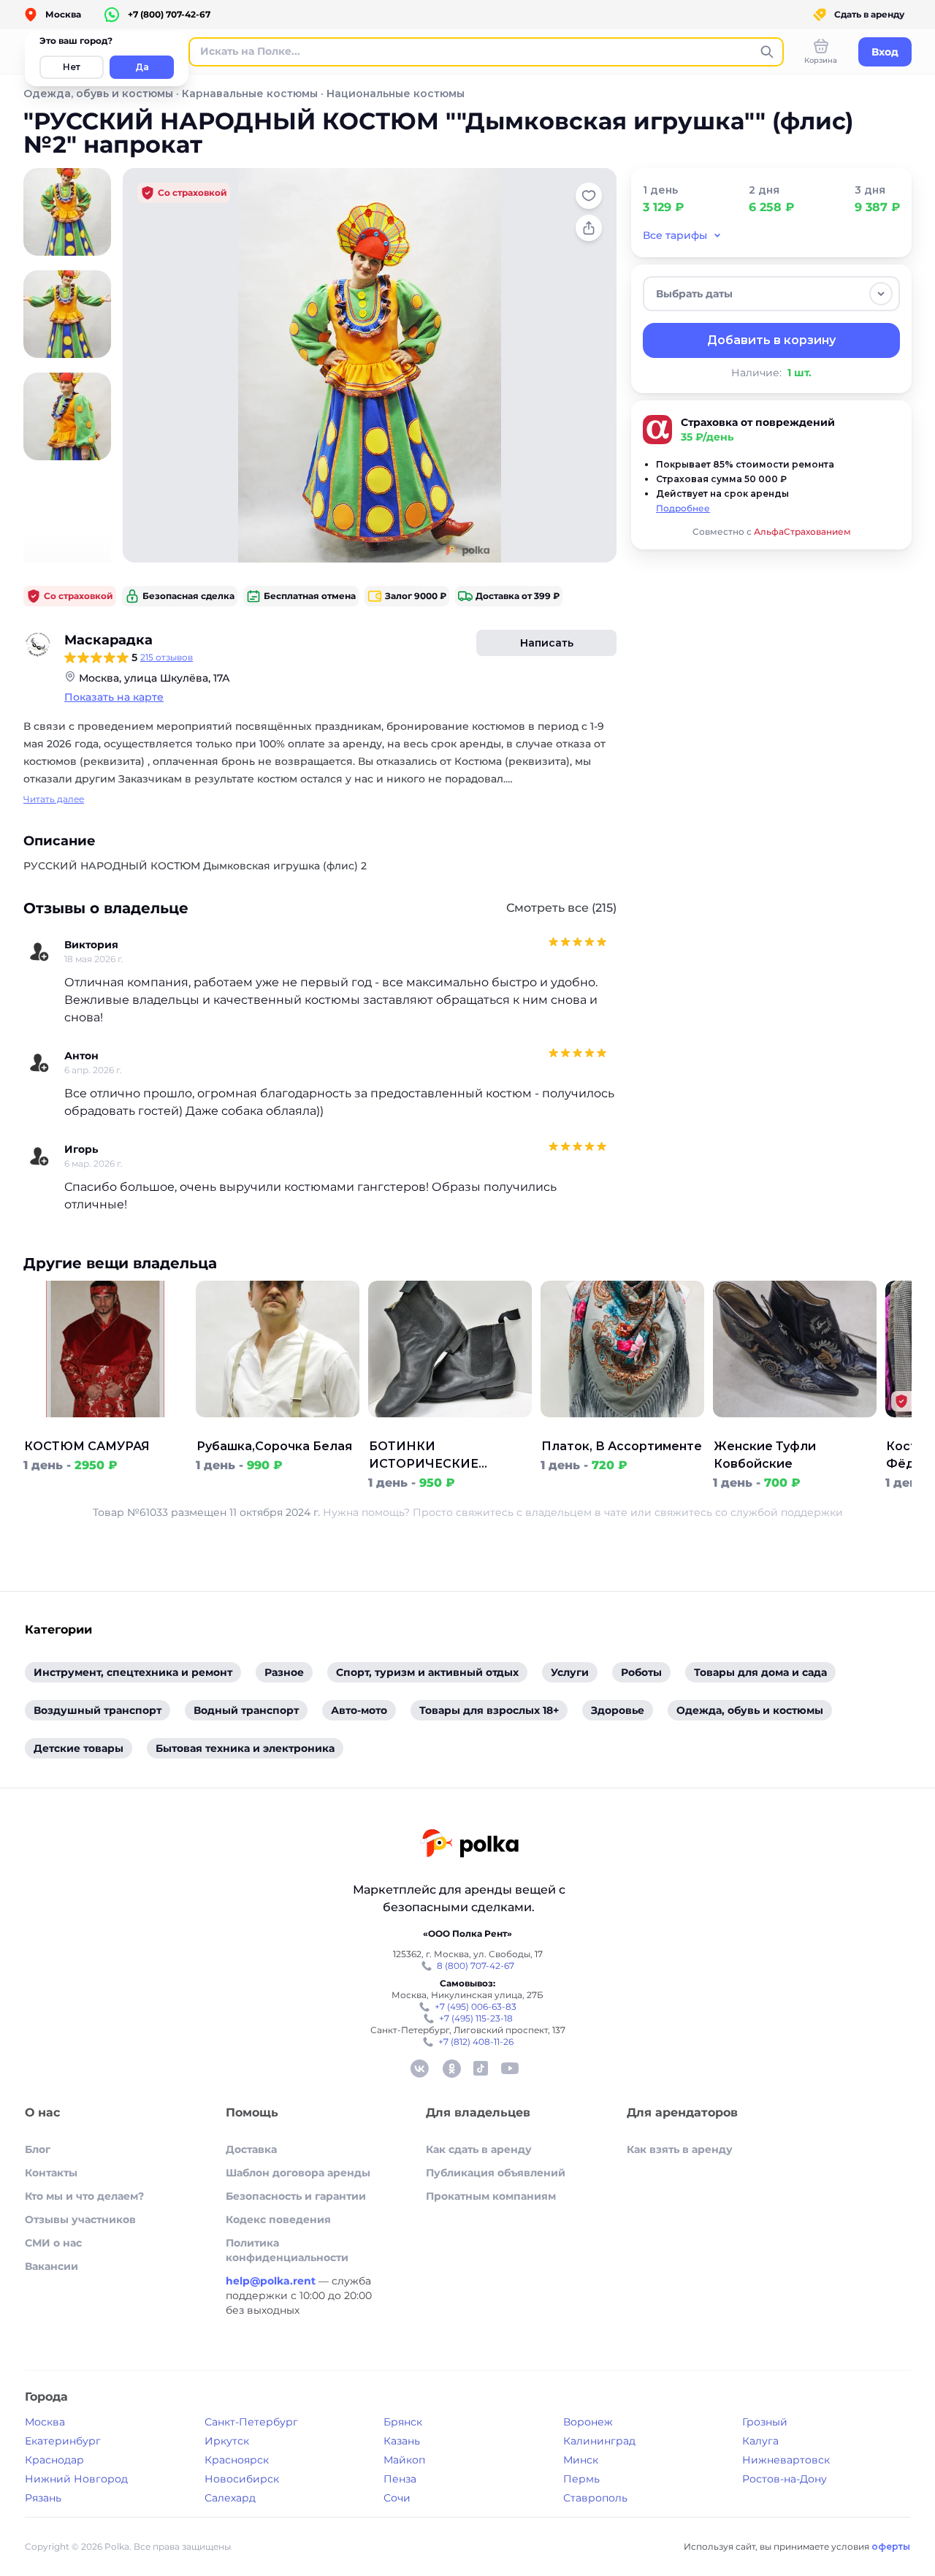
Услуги (570, 1672)
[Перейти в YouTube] (510, 2068)
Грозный (765, 2422)
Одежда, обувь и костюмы (98, 94)
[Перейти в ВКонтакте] (419, 2068)
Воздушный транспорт (98, 1710)
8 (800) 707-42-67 (476, 1966)
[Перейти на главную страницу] (469, 1845)
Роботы (641, 1672)
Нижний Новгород (76, 2479)
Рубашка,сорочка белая (274, 1446)
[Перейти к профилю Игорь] (39, 1156)
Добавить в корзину (771, 340)
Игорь (81, 1149)
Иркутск (227, 2441)
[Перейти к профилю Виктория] (39, 952)
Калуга (760, 2441)
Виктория (91, 945)
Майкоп (404, 2460)
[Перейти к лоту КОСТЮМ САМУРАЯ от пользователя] (105, 1429)
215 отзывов (167, 657)
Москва (45, 2422)
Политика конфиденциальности (287, 2250)
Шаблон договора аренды (298, 2173)
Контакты (51, 2173)
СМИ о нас (53, 2243)
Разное (284, 1672)
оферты (891, 2546)
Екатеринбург (63, 2441)
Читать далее (54, 799)
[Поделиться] (589, 228)
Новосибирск (242, 2479)
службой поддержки (787, 1512)
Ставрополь (595, 2498)
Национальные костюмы (396, 94)
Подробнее (683, 508)
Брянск (403, 2422)
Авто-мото (359, 1710)
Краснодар (54, 2460)
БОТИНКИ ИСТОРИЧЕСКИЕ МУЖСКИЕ (424, 1456)
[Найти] (767, 52)
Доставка (251, 2149)
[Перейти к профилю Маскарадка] (38, 644)
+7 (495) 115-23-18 (476, 2018)
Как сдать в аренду (479, 2149)
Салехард (230, 2498)
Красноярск (237, 2460)
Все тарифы (675, 235)
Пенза (400, 2479)
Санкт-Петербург (251, 2422)
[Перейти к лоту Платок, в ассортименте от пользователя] (622, 1429)
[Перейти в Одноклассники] (451, 2068)
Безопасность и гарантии (296, 2196)
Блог (38, 2149)
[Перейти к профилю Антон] (39, 1063)
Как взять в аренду (680, 2149)
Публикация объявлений (496, 2173)
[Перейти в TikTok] (481, 2068)
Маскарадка (108, 640)
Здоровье (618, 1710)
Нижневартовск (786, 2460)
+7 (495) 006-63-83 (476, 2007)
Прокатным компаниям (491, 2196)
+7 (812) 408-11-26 (476, 2042)
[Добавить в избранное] (589, 196)
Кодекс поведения (278, 2219)
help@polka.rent (272, 2281)
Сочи (397, 2498)
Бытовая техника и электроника (245, 1748)
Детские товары (79, 1748)
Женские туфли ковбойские (765, 1455)
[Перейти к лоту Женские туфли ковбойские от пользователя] (795, 1429)
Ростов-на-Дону (785, 2479)
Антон (81, 1056)
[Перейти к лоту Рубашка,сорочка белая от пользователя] (278, 1429)
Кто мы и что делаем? (84, 2196)
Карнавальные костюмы (250, 94)
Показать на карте (114, 697)
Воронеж (588, 2422)
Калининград (599, 2441)
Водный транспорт (246, 1710)
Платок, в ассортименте (622, 1446)
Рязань (43, 2498)
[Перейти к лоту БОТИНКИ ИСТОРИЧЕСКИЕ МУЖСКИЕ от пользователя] (450, 1429)
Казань (402, 2441)
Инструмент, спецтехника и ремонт (133, 1672)
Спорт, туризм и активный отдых (427, 1672)
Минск (581, 2460)
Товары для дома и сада (760, 1672)
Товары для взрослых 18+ (489, 1710)
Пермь (581, 2479)
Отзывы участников (80, 2219)
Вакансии (51, 2266)
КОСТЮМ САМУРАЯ (87, 1446)
